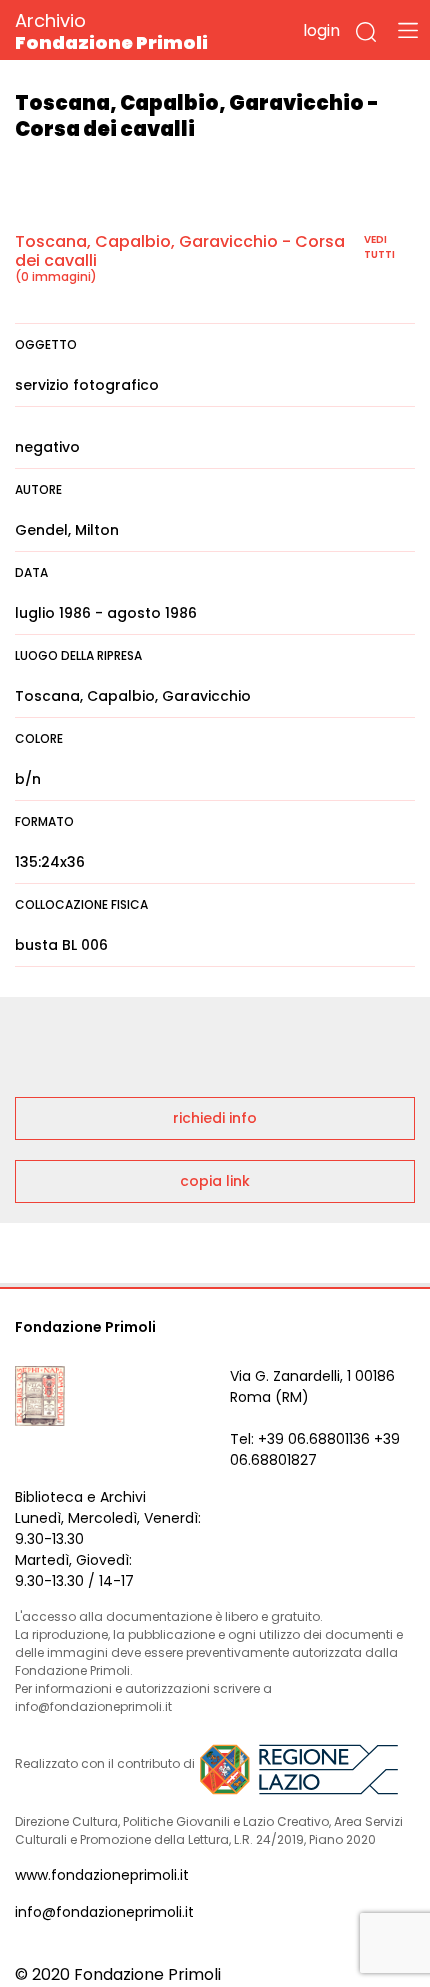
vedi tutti (379, 247)
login (321, 30)
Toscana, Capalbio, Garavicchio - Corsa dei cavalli (180, 251)
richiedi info (215, 1118)
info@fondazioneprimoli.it (104, 1912)
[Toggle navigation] (408, 30)
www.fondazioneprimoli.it (102, 1875)
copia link (215, 1181)
